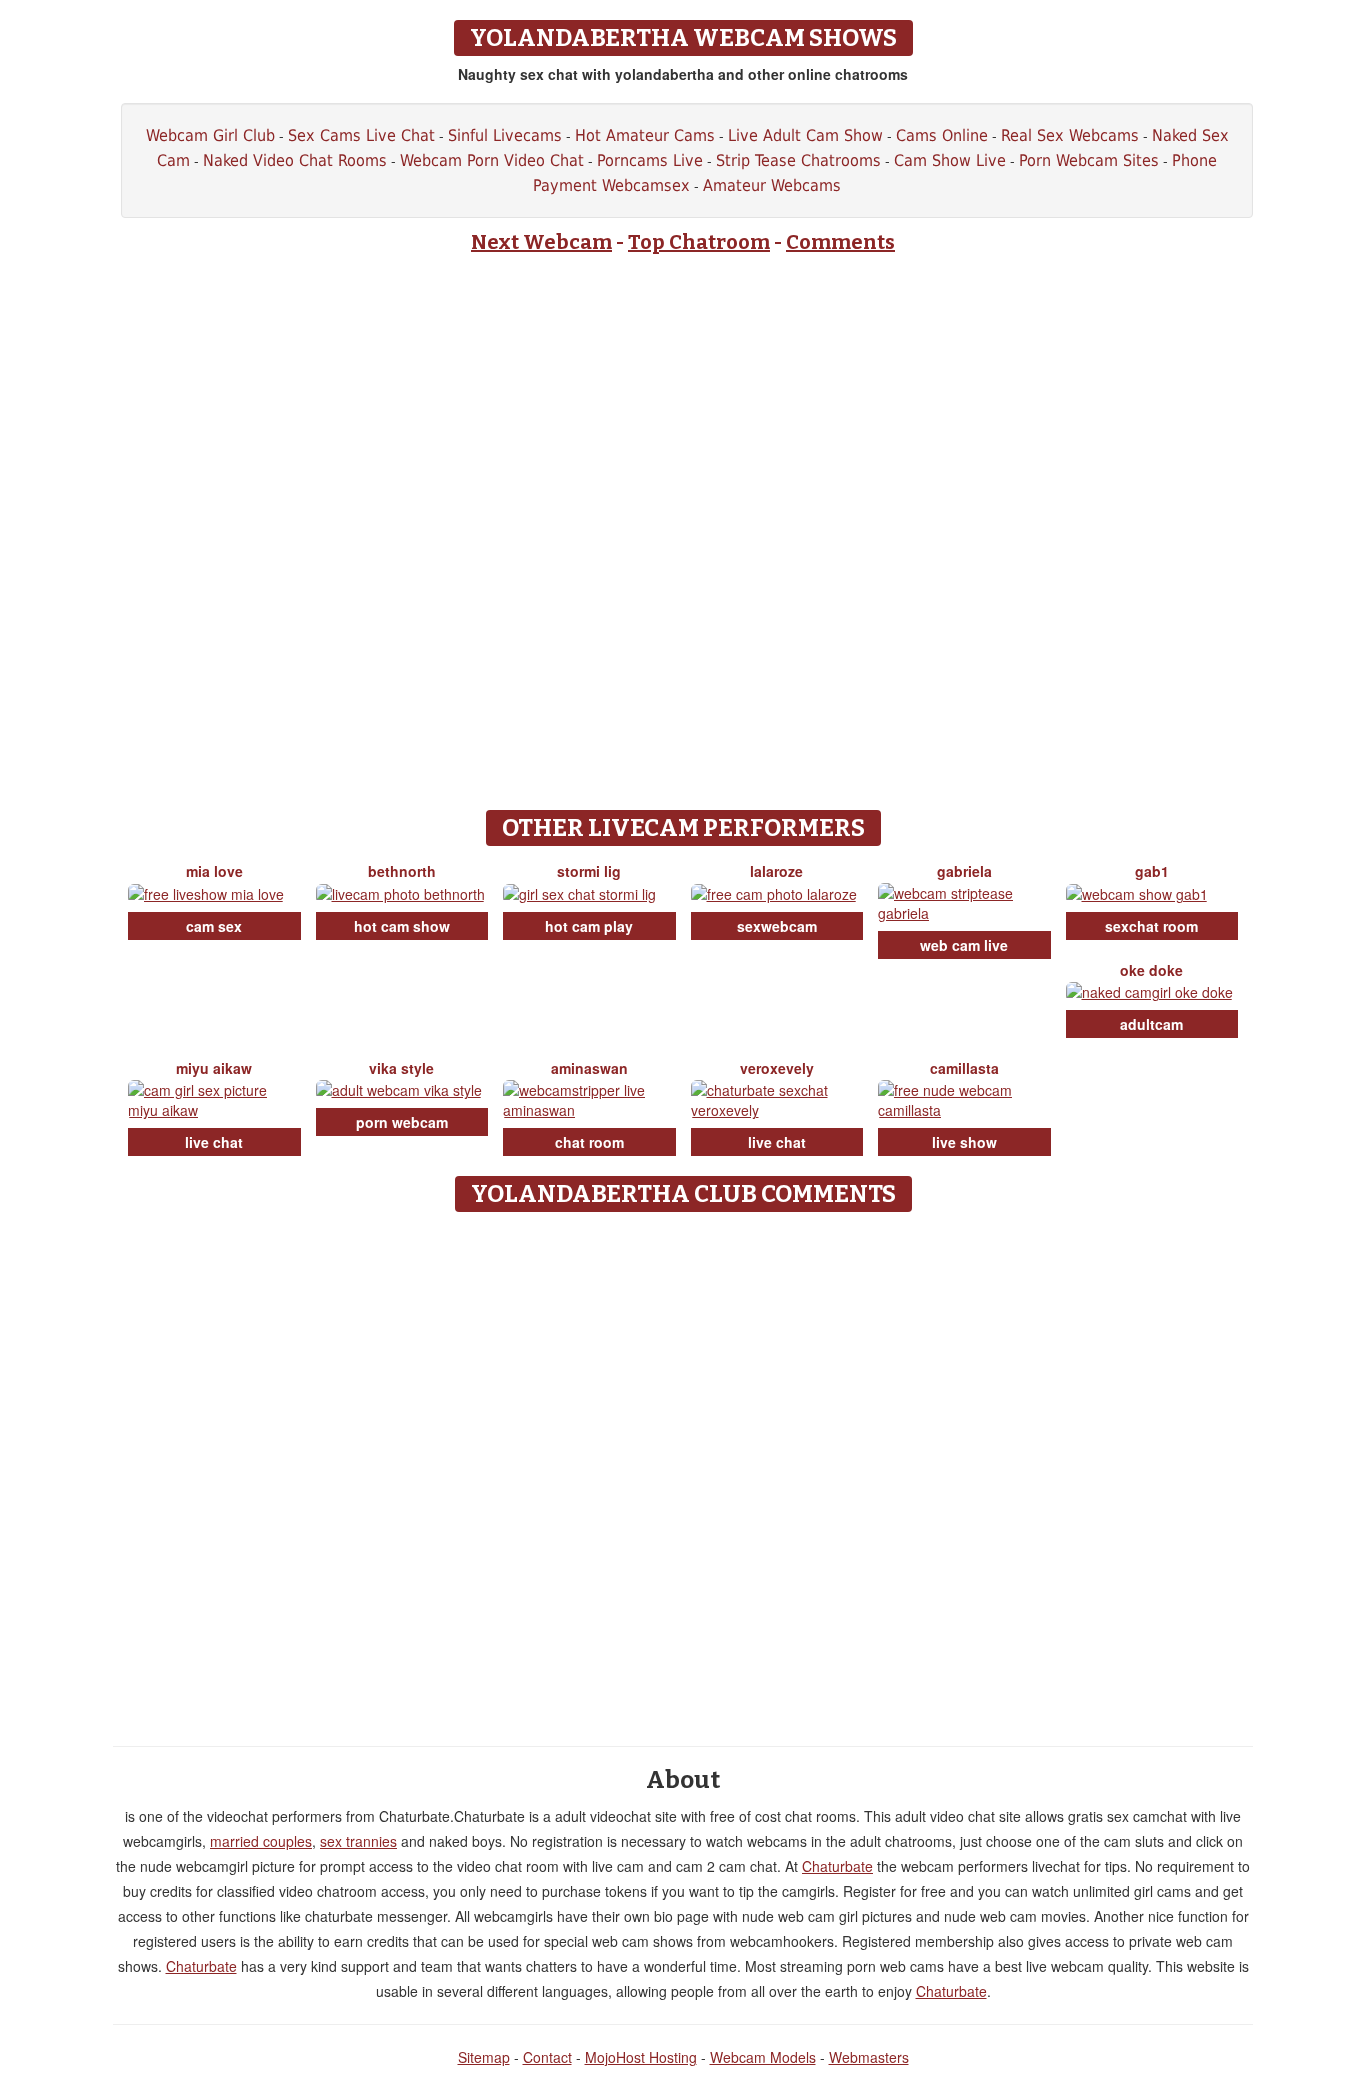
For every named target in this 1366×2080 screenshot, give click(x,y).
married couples (261, 1841)
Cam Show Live (950, 160)
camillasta (964, 1068)
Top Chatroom (699, 242)
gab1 (1152, 871)
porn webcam (402, 1122)
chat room (589, 1142)
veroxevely (777, 1068)
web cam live (964, 945)
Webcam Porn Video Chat (492, 160)
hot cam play (589, 926)
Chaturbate (837, 1866)
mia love (214, 871)
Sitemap (484, 2057)
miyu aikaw (214, 1068)
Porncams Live (650, 160)
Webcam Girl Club (210, 135)
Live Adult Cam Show (805, 135)
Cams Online (942, 135)
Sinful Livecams (505, 135)
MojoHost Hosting (641, 2057)
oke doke (1151, 970)
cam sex (214, 926)
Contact (547, 2057)
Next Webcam (541, 242)
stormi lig (589, 871)
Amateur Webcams (772, 185)
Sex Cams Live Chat (361, 135)
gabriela (964, 871)
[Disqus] (683, 1472)
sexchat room (1151, 926)
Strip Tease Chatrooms (798, 160)
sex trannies (358, 1841)
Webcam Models (763, 2057)
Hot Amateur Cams (645, 135)
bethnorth (402, 871)
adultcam (1151, 1024)
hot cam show (402, 926)
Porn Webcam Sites (1089, 160)
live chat (214, 1142)
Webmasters (869, 2057)
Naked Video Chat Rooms (295, 160)
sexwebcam (777, 926)
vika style (401, 1068)
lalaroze (776, 871)
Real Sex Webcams (1070, 135)
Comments (840, 242)
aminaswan (589, 1068)
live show (964, 1142)
